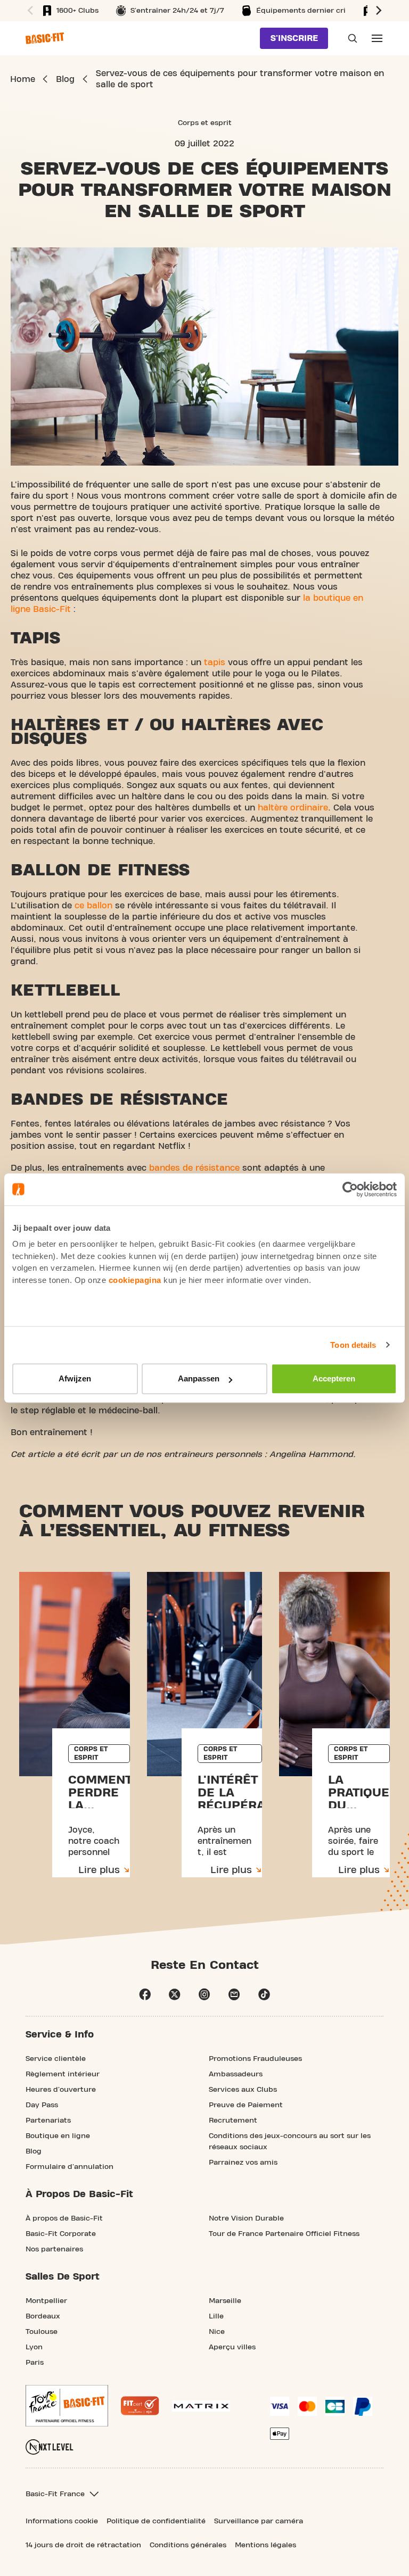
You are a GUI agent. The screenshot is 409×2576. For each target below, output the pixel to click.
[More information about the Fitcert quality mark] (140, 2406)
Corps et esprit (205, 123)
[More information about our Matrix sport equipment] (201, 2406)
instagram (204, 1994)
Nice (217, 2332)
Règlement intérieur (63, 2074)
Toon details (353, 1345)
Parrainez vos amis (243, 2163)
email (234, 1994)
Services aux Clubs (243, 2090)
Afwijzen (75, 1378)
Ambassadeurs (236, 2074)
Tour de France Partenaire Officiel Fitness (284, 2234)
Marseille (225, 2301)
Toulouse (42, 2332)
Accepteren (334, 1378)
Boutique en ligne (58, 2136)
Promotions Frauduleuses (255, 2059)
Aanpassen (199, 1378)
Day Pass (42, 2105)
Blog (34, 2151)
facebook (145, 1994)
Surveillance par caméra (259, 2521)
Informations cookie (62, 2521)
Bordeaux (43, 2316)
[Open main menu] (377, 38)
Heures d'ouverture (61, 2090)
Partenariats (48, 2121)
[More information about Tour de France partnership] (67, 2406)
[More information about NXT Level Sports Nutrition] (50, 2447)
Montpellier (46, 2301)
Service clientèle (56, 2059)
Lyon (34, 2347)
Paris (35, 2363)
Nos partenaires (54, 2249)
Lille (216, 2316)
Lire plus (99, 1870)
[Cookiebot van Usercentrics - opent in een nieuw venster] (350, 1189)
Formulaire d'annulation (69, 2167)
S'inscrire (294, 38)
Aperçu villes (232, 2347)
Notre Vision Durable (246, 2218)
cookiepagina (135, 1280)
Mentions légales (265, 2545)
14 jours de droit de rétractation (83, 2545)
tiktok (264, 1994)
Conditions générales (188, 2545)
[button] (29, 11)
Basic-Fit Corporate (61, 2234)
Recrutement (233, 2121)
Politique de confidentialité (156, 2521)
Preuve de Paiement (246, 2105)
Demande (349, 38)
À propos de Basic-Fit (64, 2218)
